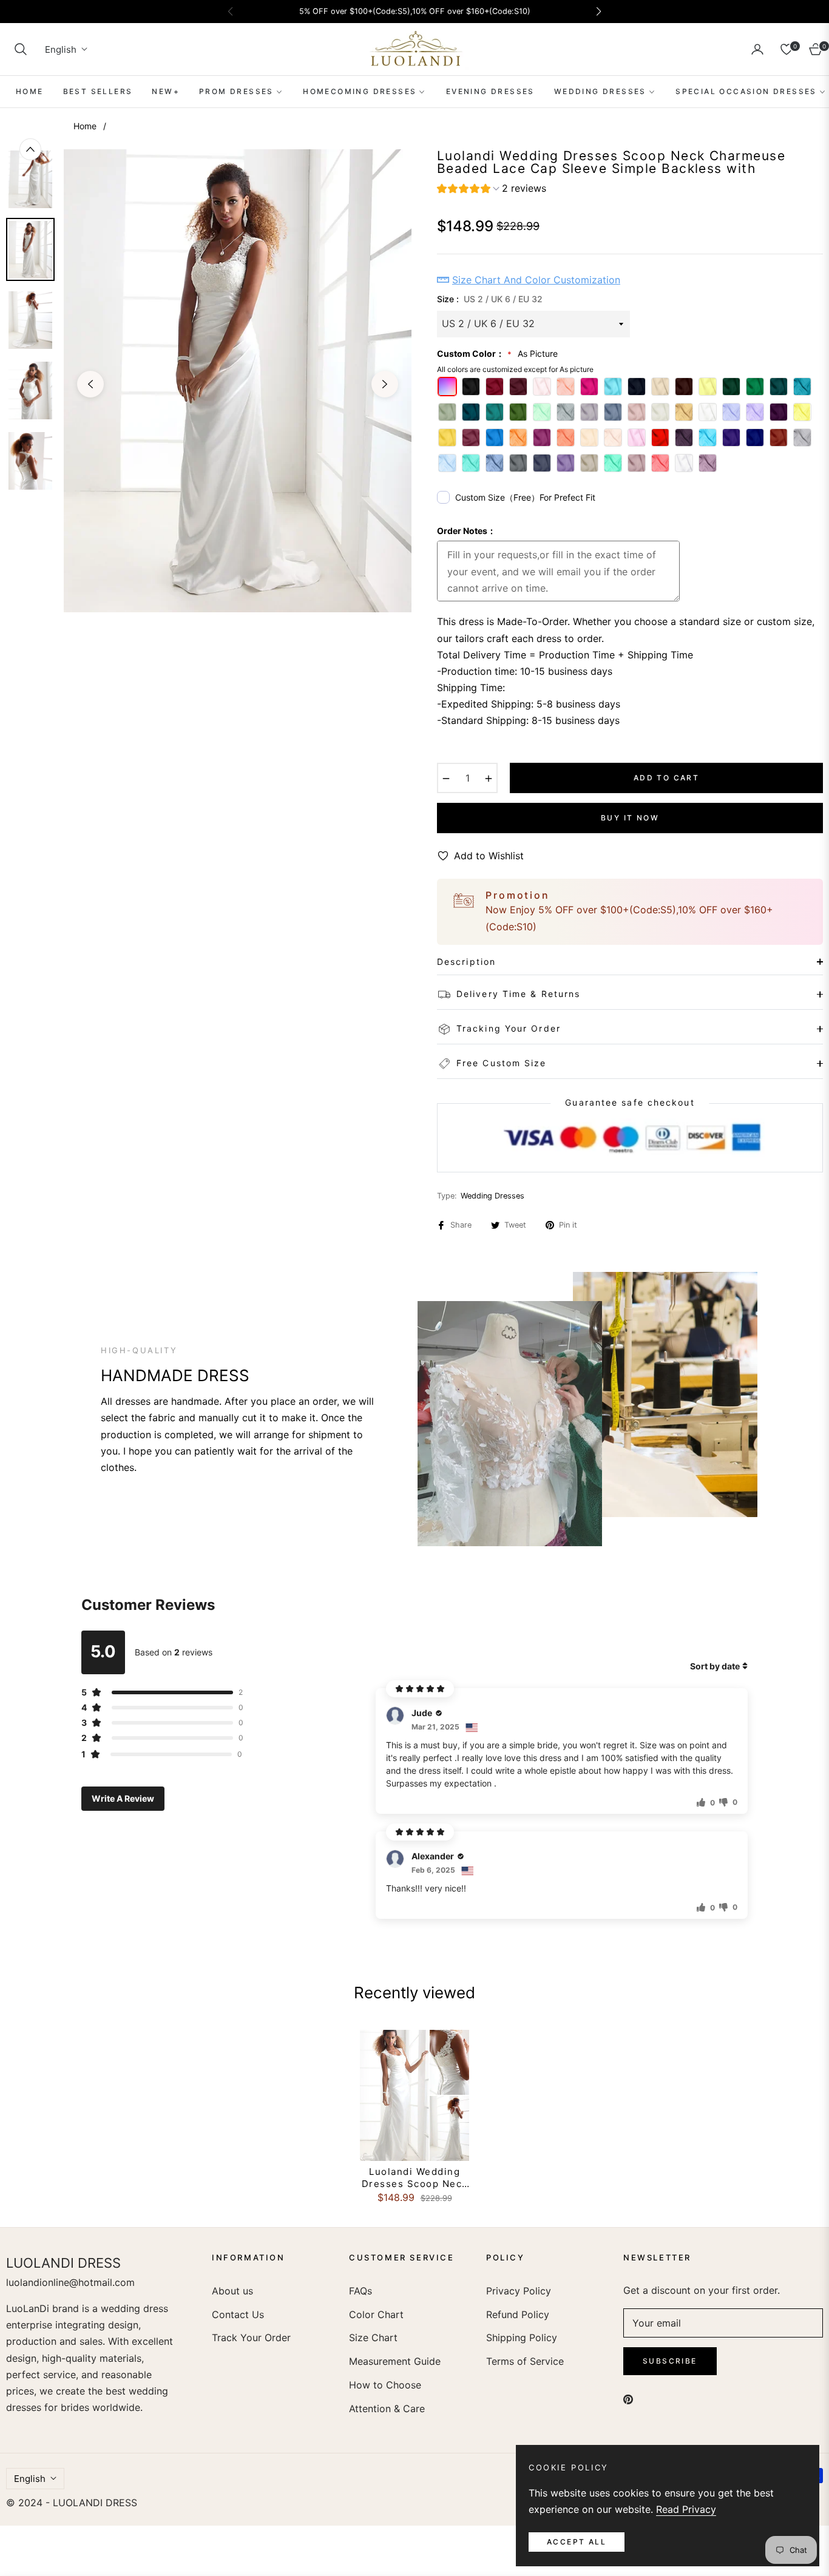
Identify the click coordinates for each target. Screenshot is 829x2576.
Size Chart (373, 2338)
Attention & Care (387, 2409)
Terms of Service (525, 2361)
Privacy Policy (519, 2291)
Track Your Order (251, 2338)
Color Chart (376, 2314)
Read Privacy (686, 2509)
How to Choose (385, 2385)
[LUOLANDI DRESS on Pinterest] (628, 2399)
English (61, 49)
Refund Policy (518, 2314)
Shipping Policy (522, 2338)
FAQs (360, 2291)
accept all (577, 2542)
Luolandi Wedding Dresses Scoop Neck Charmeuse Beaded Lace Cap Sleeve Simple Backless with (414, 2178)
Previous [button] (90, 384)
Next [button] (385, 384)
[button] (21, 49)
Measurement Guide (395, 2361)
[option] (238, 381)
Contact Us (238, 2314)
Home (85, 126)
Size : (490, 299)
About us (232, 2291)
